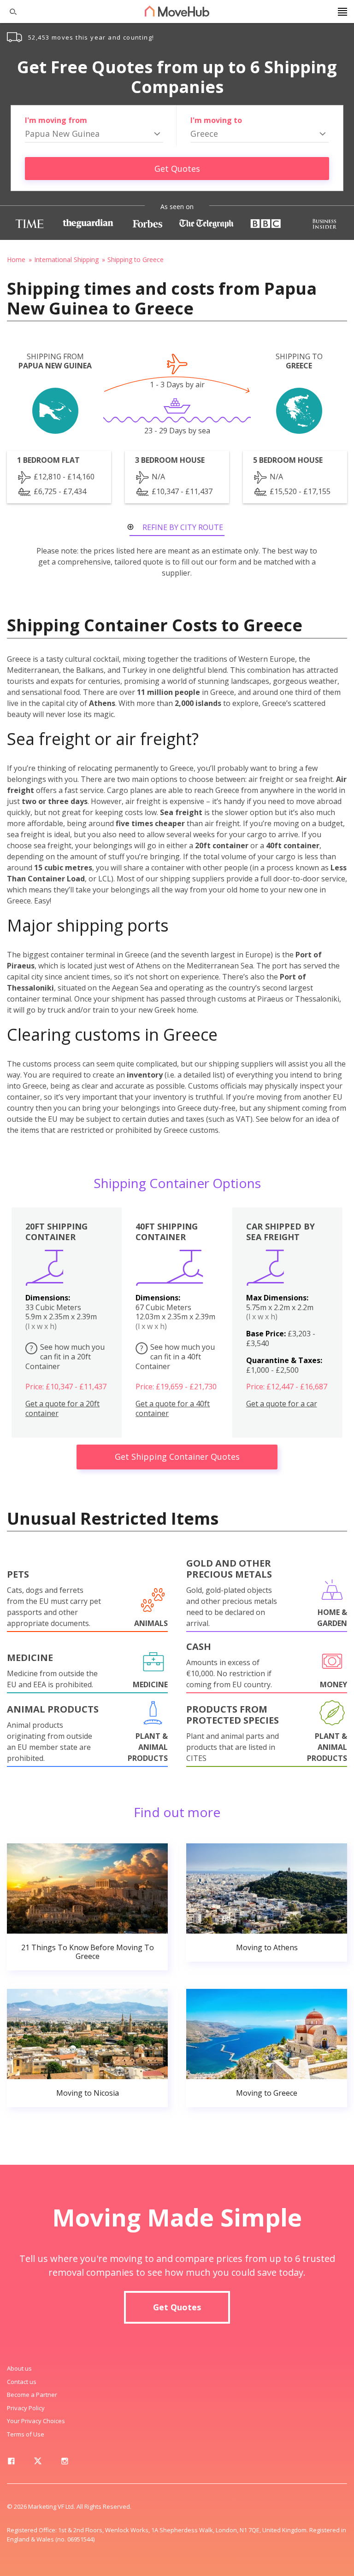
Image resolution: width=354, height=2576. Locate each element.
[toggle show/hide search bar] (9, 12)
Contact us (22, 2382)
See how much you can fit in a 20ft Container (65, 1357)
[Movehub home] (177, 11)
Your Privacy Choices (36, 2421)
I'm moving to (216, 120)
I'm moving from (56, 120)
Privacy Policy (26, 2408)
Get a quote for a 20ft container (62, 1409)
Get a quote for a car (282, 1404)
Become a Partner (32, 2395)
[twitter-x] (38, 2463)
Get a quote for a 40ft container (173, 1409)
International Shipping (66, 259)
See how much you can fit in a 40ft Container (175, 1357)
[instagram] (65, 2463)
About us (19, 2368)
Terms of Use (26, 2434)
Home (16, 259)
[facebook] (11, 2463)
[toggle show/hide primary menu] (342, 12)
